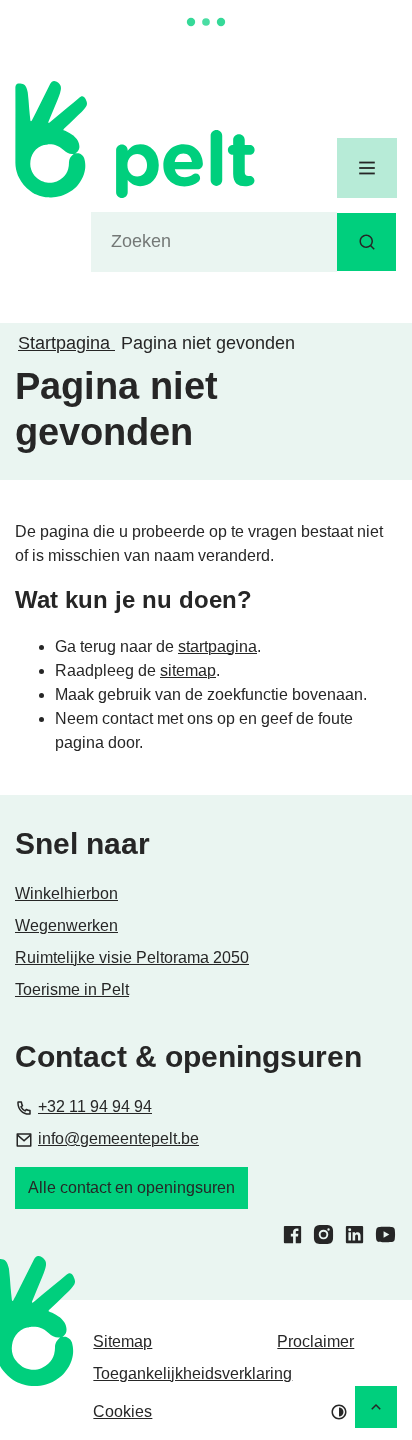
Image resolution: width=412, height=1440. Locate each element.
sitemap (188, 670)
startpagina (217, 646)
